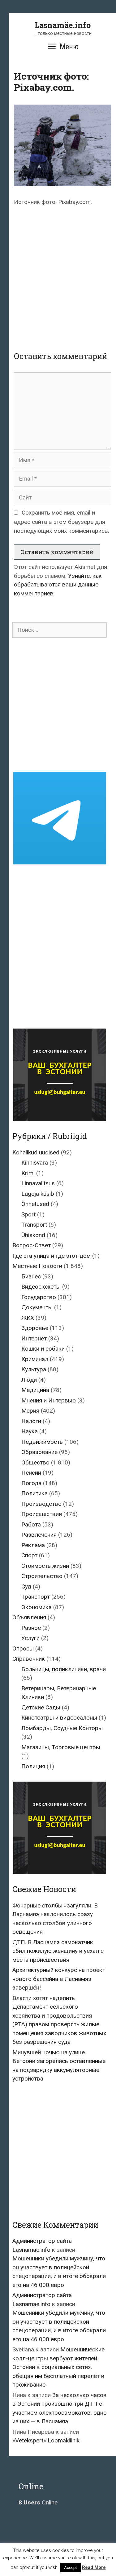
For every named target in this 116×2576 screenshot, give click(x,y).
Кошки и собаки (43, 1349)
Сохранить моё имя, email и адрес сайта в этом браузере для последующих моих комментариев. (62, 522)
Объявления (29, 1617)
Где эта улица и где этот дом (52, 1256)
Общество (35, 1462)
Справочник (29, 1659)
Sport (28, 1214)
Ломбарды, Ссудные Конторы (62, 1728)
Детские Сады (41, 1707)
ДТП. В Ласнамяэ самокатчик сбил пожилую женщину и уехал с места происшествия (58, 1951)
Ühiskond (33, 1235)
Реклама (33, 1545)
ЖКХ (28, 1318)
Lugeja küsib (38, 1194)
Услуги (30, 1638)
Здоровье (35, 1328)
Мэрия (30, 1411)
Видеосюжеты (41, 1287)
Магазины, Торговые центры (61, 1747)
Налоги (31, 1421)
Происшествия (42, 1514)
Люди (29, 1380)
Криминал (35, 1359)
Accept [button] (71, 2568)
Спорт (29, 1555)
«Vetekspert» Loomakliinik (46, 2440)
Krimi (28, 1173)
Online (38, 2502)
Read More (94, 2567)
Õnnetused (35, 1204)
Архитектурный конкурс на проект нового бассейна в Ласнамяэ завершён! (59, 1979)
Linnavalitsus (38, 1183)
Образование (39, 1452)
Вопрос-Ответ (32, 1245)
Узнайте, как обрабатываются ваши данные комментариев (58, 585)
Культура (34, 1369)
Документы (37, 1307)
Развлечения (39, 1535)
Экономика (37, 1607)
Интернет (34, 1338)
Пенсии (31, 1473)
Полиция (33, 1766)
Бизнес (31, 1276)
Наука (30, 1431)
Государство (39, 1297)
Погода (31, 1483)
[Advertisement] (58, 273)
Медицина (35, 1390)
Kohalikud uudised (36, 1152)
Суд (26, 1586)
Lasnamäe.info (63, 25)
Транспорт (36, 1597)
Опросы (23, 1648)
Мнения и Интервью (49, 1400)
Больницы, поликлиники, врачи (64, 1669)
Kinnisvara (35, 1163)
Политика (34, 1493)
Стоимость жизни (45, 1566)
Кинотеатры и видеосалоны (59, 1718)
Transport (34, 1225)
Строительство (42, 1576)
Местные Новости (37, 1266)
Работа (31, 1524)
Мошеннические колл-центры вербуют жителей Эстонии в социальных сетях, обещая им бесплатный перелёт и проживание (58, 2367)
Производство (41, 1504)
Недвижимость (42, 1442)
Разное (31, 1628)
